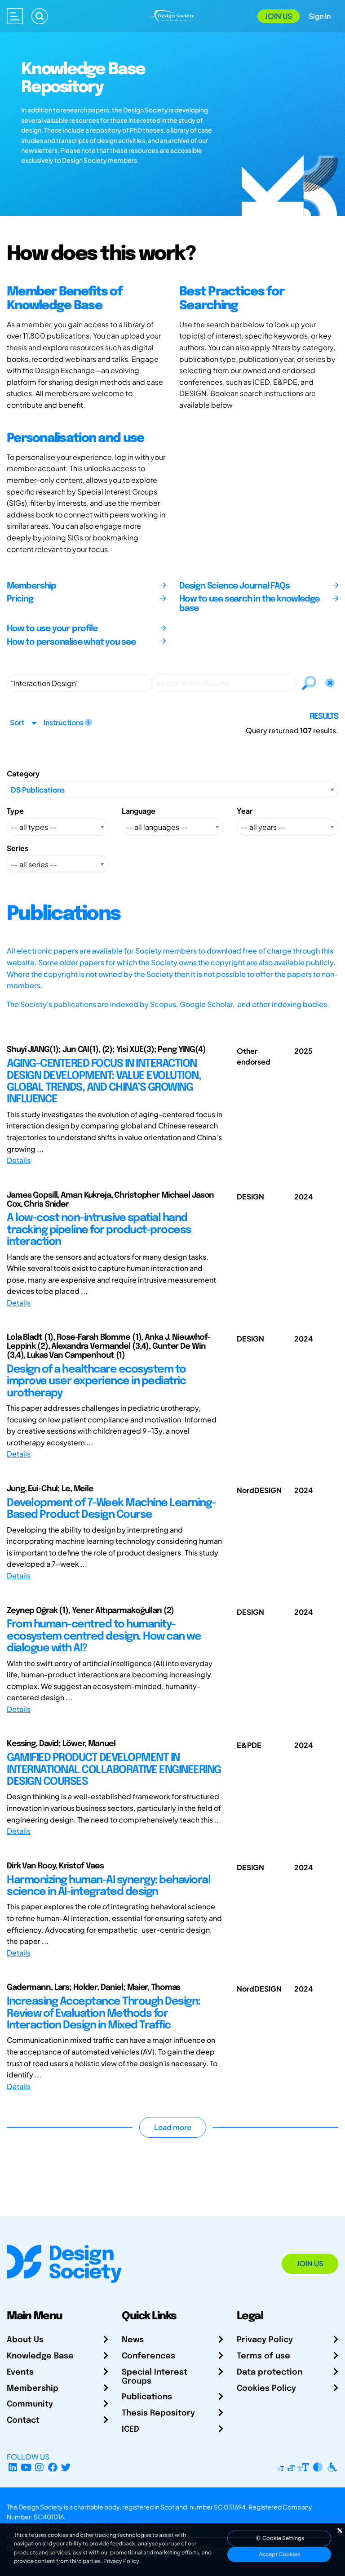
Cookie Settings (283, 2538)
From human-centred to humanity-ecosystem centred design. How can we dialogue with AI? (104, 1636)
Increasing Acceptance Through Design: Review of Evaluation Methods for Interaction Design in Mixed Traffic (104, 2014)
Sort (17, 722)
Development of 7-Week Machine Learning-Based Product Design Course (111, 1509)
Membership (33, 2389)
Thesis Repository (158, 2413)
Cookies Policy (266, 2389)
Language (139, 811)
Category (23, 773)
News (133, 2340)
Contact (23, 2420)
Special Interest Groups (155, 2377)
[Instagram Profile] (39, 2467)
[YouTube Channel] (26, 2467)
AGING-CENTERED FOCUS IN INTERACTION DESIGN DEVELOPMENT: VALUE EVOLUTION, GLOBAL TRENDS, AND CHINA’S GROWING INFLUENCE (104, 1082)
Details (19, 1160)
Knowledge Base (40, 2356)
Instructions (64, 722)
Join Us (279, 16)
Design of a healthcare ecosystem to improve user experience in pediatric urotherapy (96, 1382)
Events (20, 2372)
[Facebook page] (53, 2467)
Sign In (320, 16)
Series (18, 848)
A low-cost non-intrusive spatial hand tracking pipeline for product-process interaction (99, 1230)
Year (245, 811)
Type (15, 811)
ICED (130, 2429)
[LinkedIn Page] (13, 2467)
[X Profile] (66, 2467)
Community (30, 2404)
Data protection (270, 2372)
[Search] (40, 16)
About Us (25, 2340)
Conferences (148, 2356)
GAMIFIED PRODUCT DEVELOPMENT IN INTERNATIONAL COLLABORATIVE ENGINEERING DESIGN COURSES (114, 1770)
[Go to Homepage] (172, 15)
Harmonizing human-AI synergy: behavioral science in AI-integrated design (108, 1886)
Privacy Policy (265, 2340)
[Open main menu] (15, 16)
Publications (147, 2397)
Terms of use (263, 2356)
